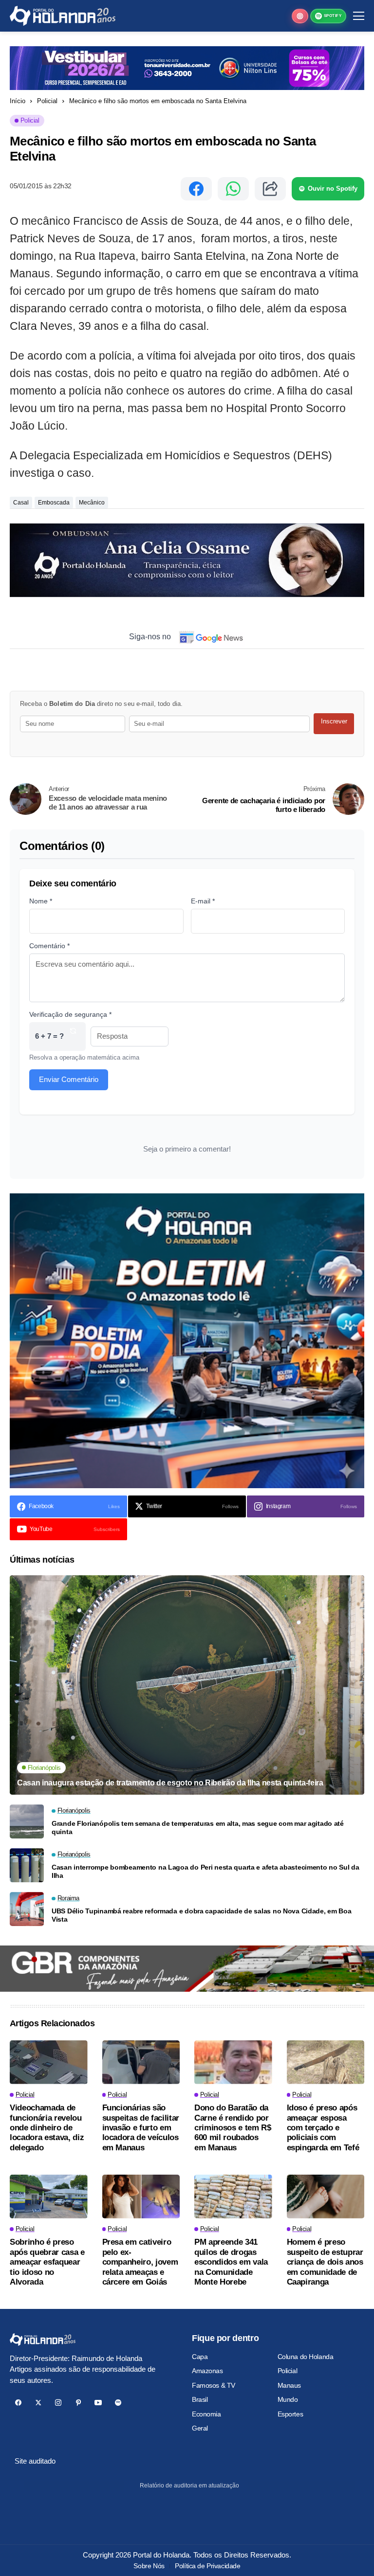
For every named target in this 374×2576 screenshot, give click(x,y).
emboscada (54, 503)
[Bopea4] (63, 16)
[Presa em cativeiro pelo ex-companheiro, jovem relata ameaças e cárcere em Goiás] (141, 2197)
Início (18, 101)
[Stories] (300, 16)
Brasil (200, 2399)
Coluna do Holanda (306, 2357)
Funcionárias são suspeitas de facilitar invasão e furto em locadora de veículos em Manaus (141, 2128)
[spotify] (118, 2403)
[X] (38, 2403)
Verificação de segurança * (70, 1014)
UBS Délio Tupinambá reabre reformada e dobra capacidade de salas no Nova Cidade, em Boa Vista (202, 1915)
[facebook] (18, 2403)
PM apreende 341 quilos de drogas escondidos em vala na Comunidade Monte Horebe (231, 2262)
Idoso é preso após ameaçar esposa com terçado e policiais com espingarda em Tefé (323, 2128)
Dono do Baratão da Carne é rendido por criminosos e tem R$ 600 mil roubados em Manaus (233, 2128)
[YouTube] (98, 2403)
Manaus (289, 2385)
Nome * (41, 901)
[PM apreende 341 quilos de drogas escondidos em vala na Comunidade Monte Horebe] (233, 2197)
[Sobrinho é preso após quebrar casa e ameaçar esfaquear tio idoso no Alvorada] (49, 2197)
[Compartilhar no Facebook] (196, 189)
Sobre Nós (149, 2566)
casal (21, 503)
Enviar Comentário (69, 1079)
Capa (200, 2357)
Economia (206, 2414)
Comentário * (49, 946)
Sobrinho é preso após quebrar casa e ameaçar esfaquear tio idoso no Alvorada (47, 2262)
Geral (200, 2428)
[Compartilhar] (270, 189)
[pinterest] (78, 2403)
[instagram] (58, 2403)
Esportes (290, 2414)
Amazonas (207, 2371)
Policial (47, 101)
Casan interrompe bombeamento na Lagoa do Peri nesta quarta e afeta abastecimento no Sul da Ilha (206, 1871)
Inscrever (334, 721)
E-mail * (203, 901)
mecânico (92, 503)
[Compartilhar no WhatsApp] (233, 189)
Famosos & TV (214, 2385)
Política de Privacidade (207, 2566)
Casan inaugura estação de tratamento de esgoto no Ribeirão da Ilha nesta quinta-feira (170, 1783)
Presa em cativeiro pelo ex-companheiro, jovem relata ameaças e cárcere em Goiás (140, 2262)
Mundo (288, 2399)
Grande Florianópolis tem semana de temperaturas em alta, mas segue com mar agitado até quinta (198, 1828)
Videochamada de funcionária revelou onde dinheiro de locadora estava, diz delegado (47, 2128)
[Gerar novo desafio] (73, 1036)
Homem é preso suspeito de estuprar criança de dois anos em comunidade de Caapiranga (325, 2262)
